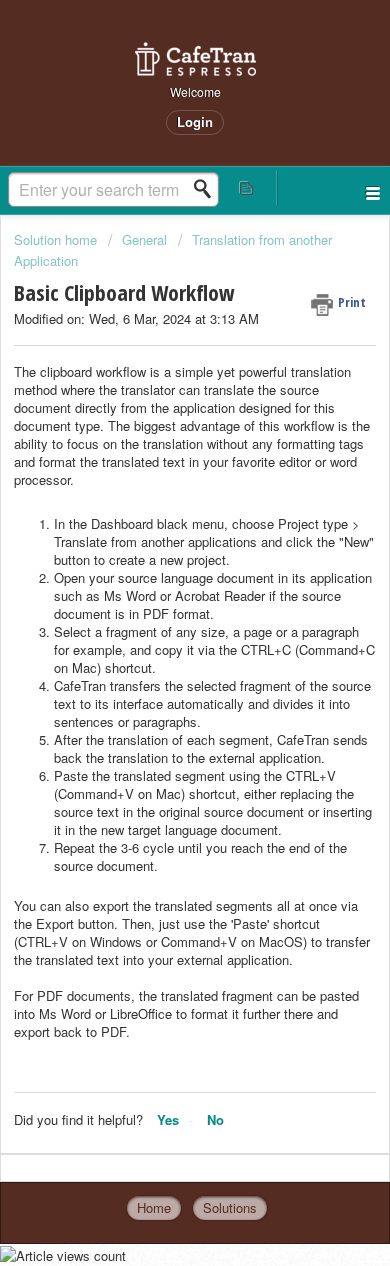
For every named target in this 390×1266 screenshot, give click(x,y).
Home (154, 1207)
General (144, 239)
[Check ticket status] (246, 187)
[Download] (158, 623)
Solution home (57, 239)
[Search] (208, 189)
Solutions (230, 1207)
